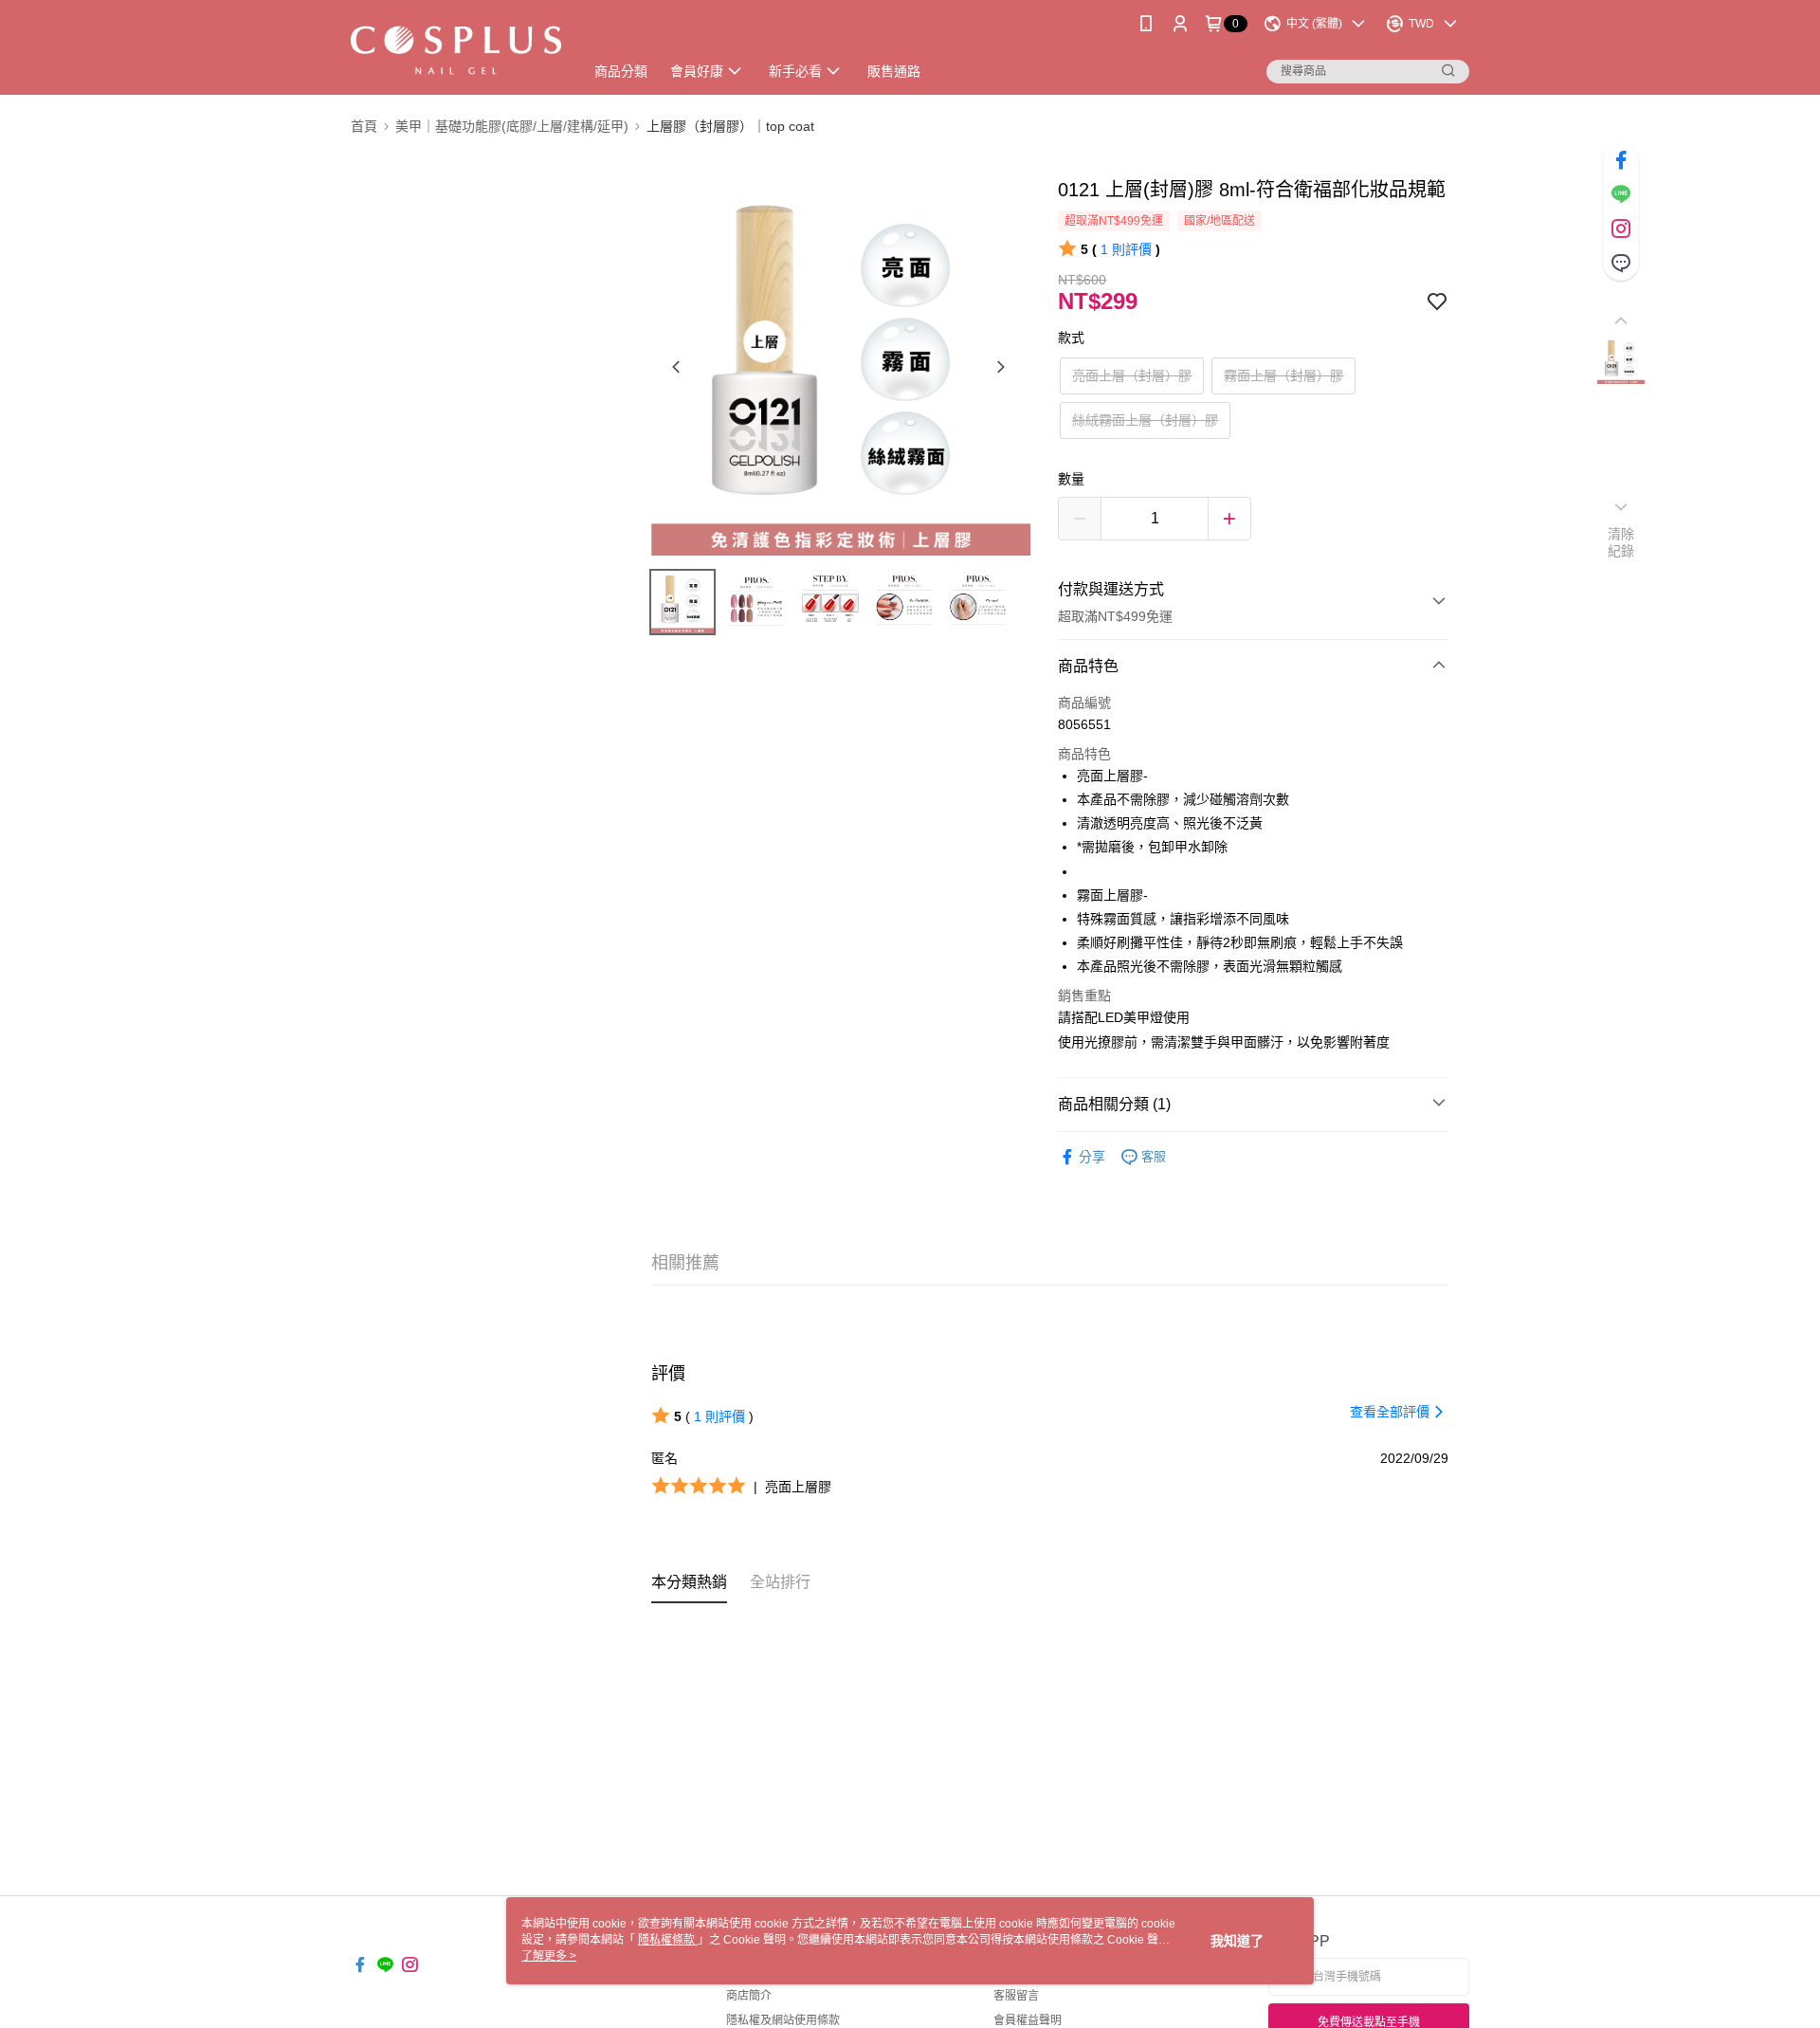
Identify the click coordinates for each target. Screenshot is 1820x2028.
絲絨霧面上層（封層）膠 (1145, 420)
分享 (1092, 1157)
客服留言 (1016, 1996)
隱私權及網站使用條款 (783, 2020)
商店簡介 (749, 1996)
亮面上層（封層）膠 (1132, 375)
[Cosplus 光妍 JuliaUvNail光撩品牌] (456, 50)
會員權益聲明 (1028, 2020)
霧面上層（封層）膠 (1283, 375)
